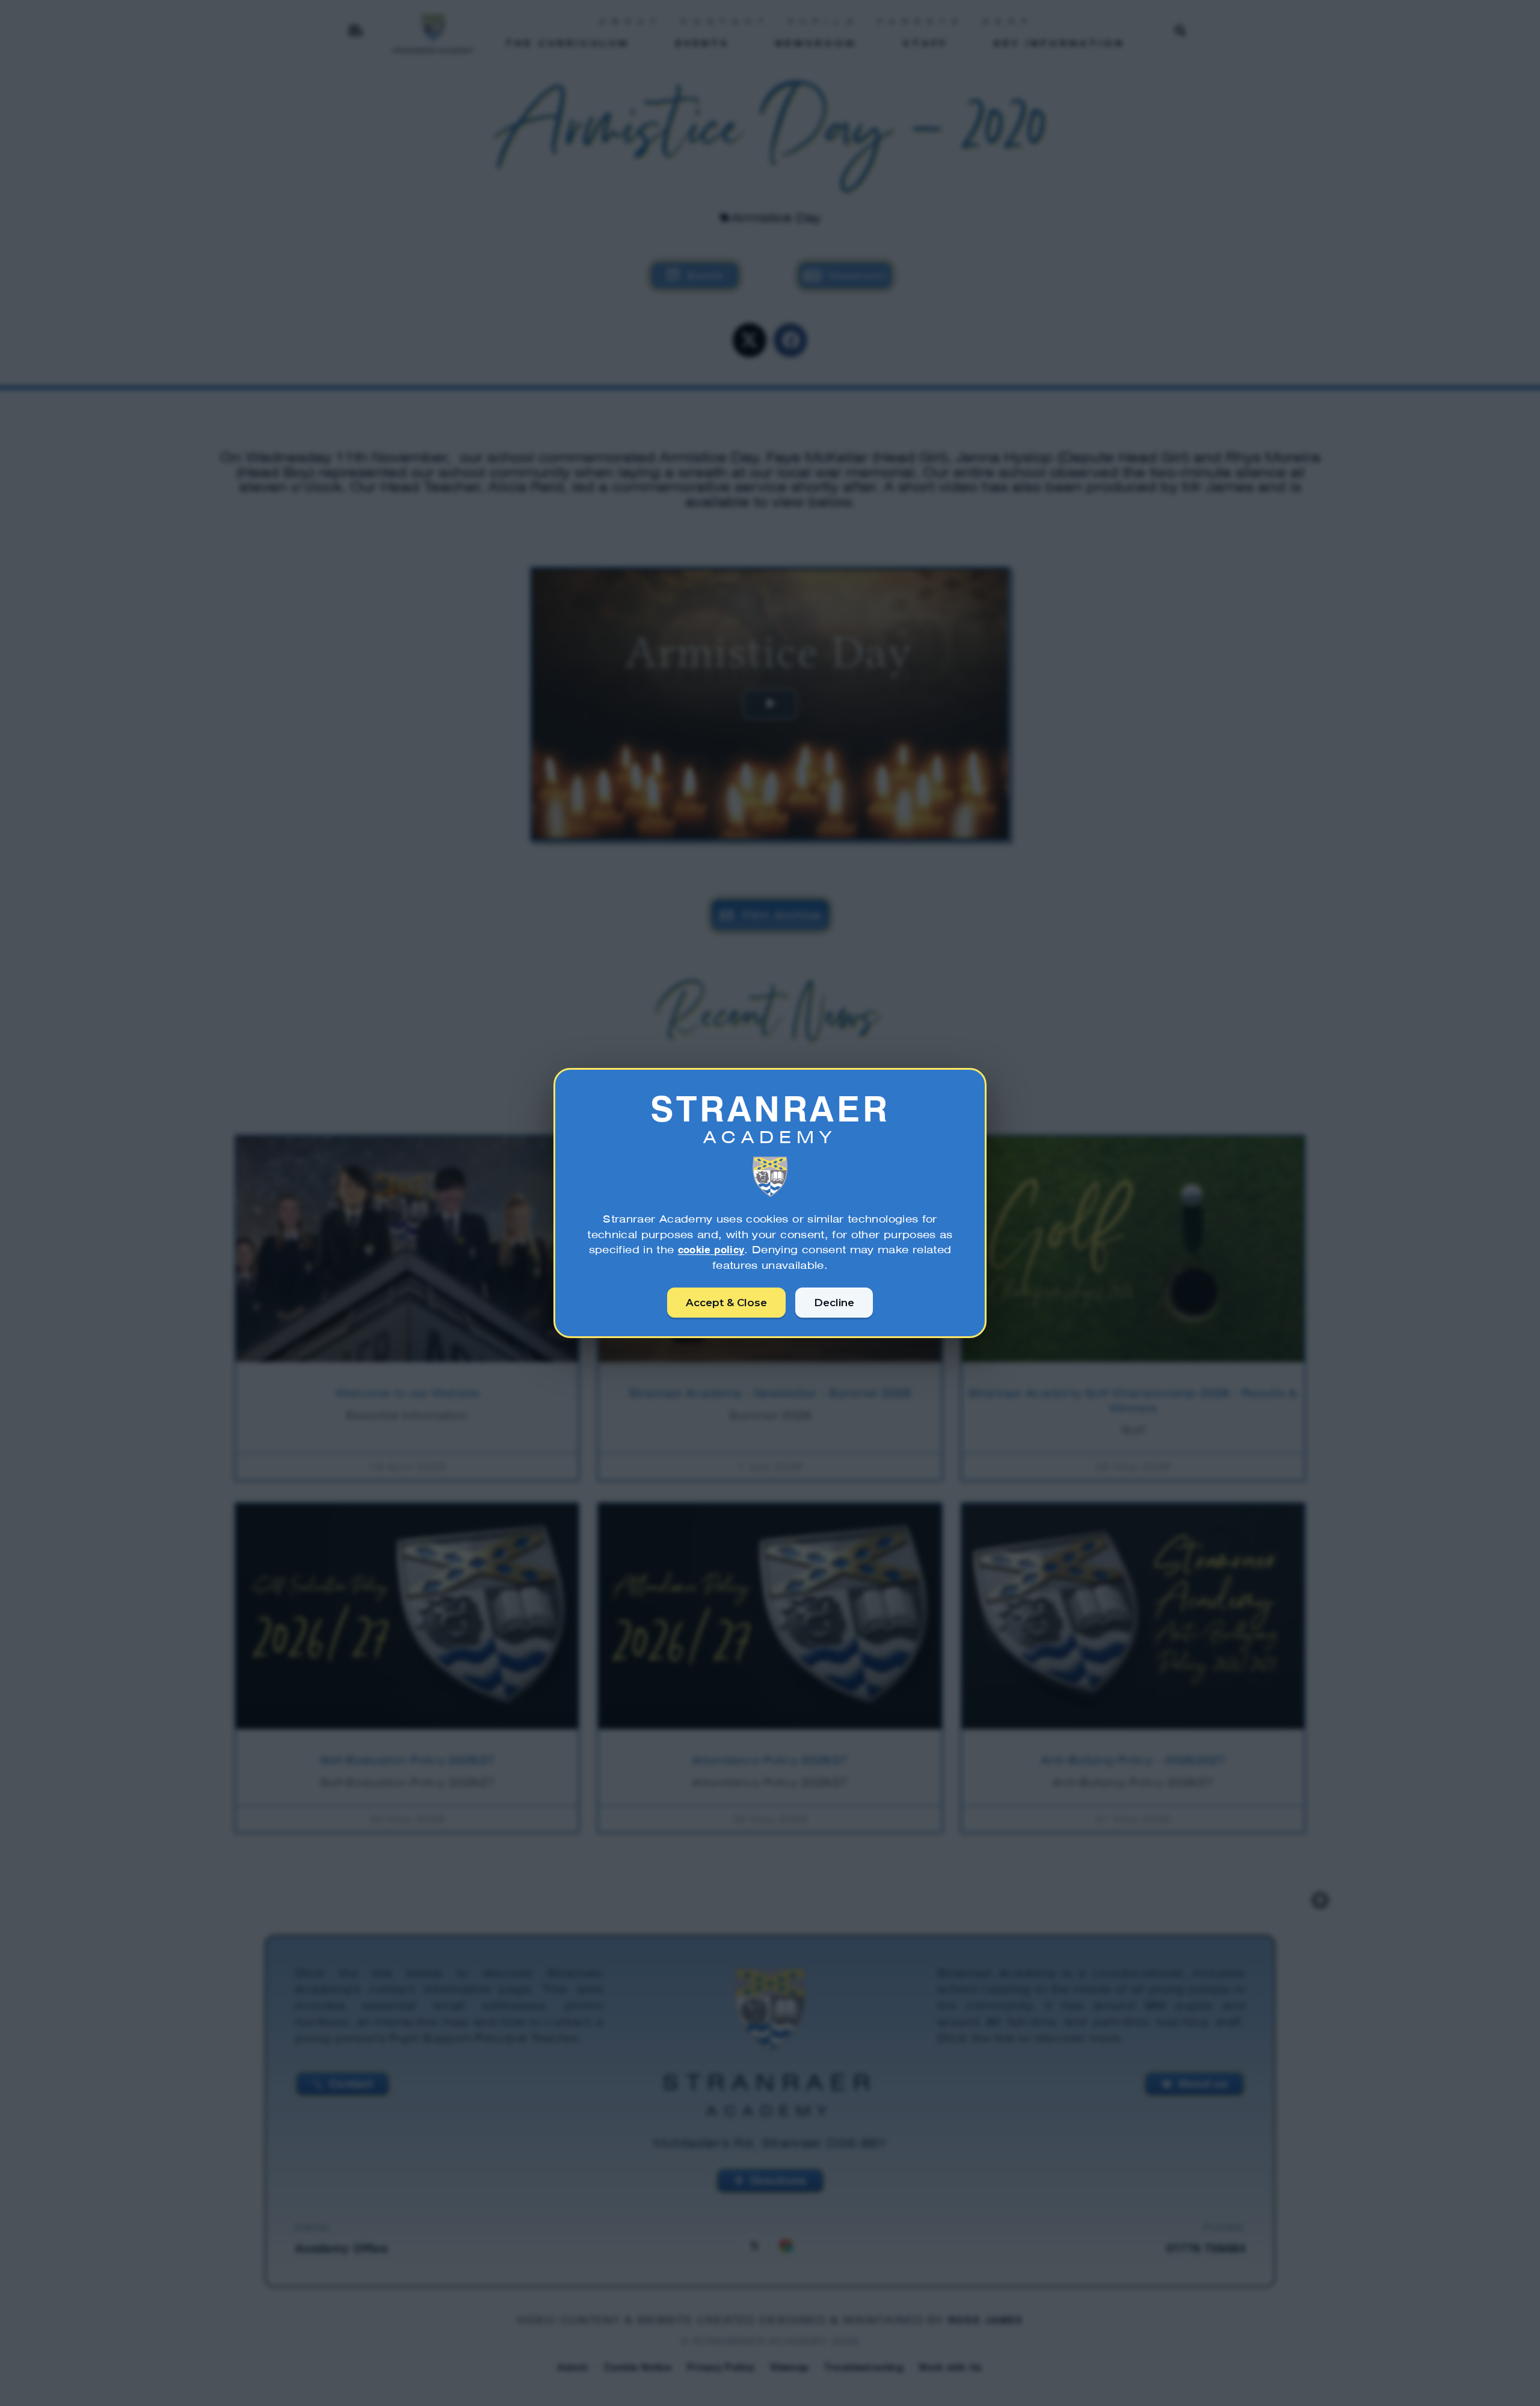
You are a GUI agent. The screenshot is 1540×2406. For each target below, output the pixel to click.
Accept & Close (726, 1303)
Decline (834, 1303)
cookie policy (711, 1250)
